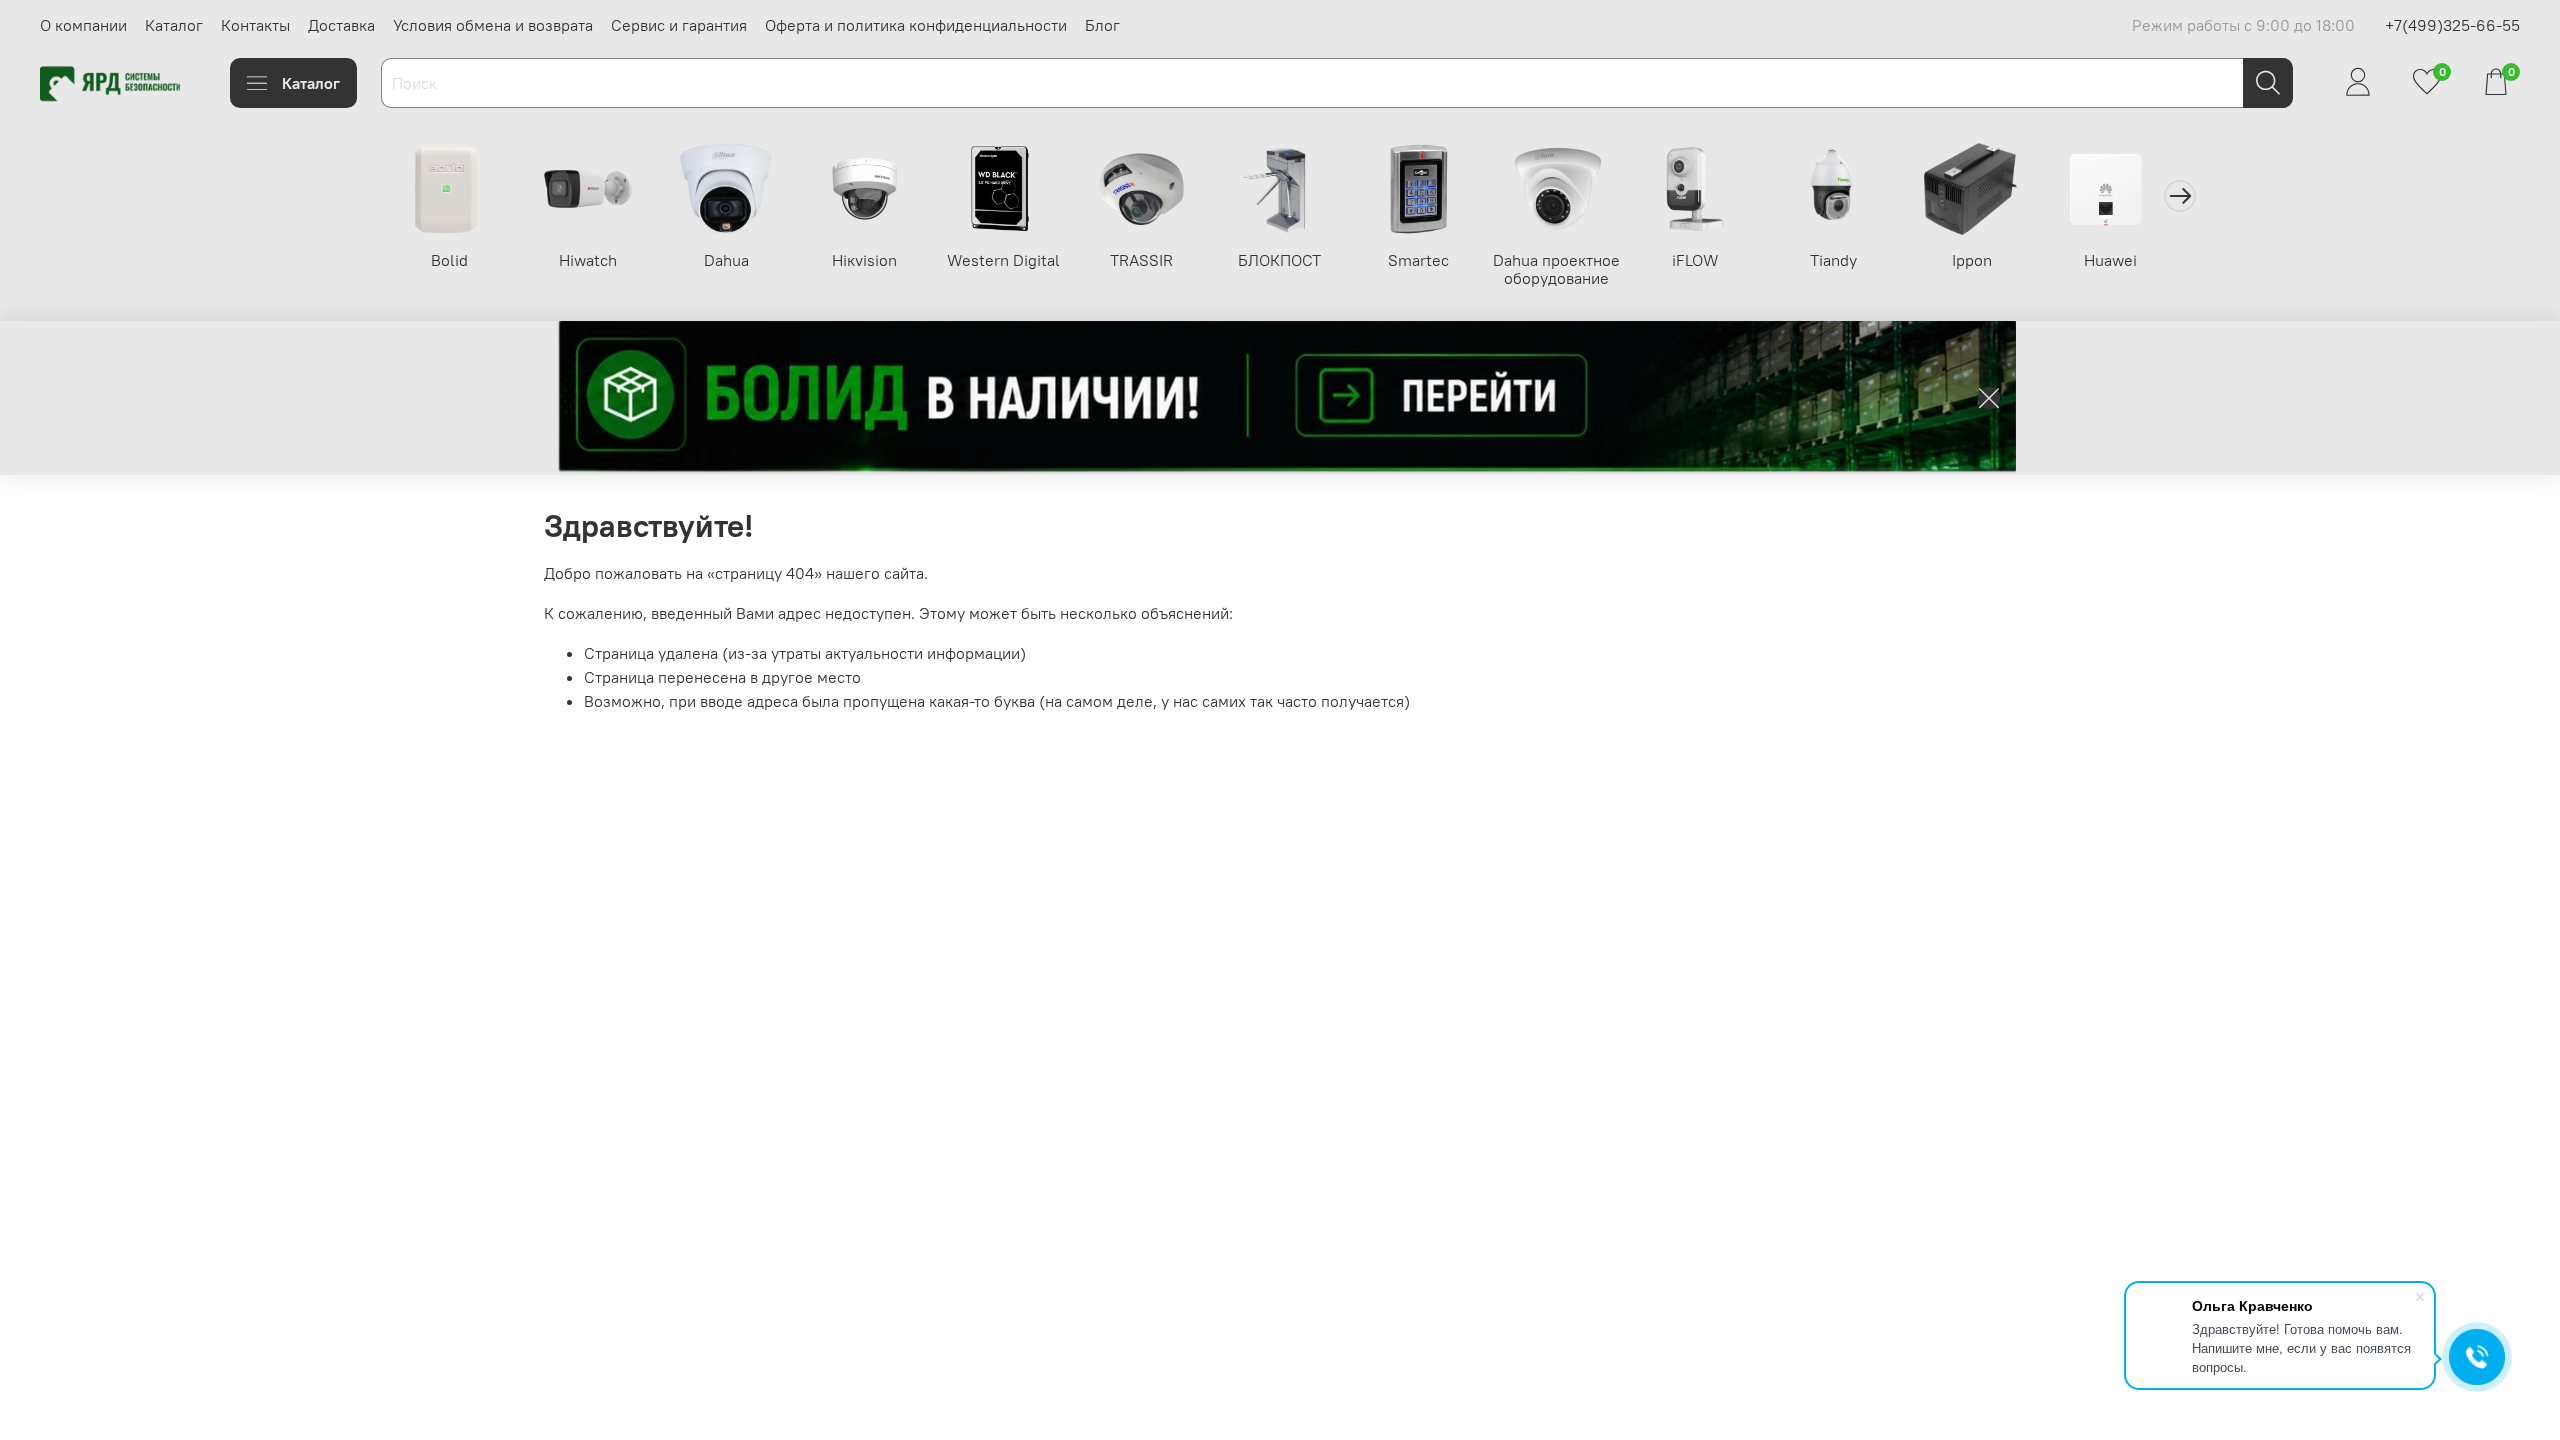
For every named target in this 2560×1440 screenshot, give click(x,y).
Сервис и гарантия (679, 25)
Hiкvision (864, 260)
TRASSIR (1141, 260)
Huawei (2110, 260)
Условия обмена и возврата (493, 25)
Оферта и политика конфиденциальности (916, 25)
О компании (83, 25)
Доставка (341, 25)
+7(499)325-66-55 (2452, 25)
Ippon (1972, 260)
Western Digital (1003, 260)
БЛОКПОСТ (1279, 260)
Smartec (1418, 260)
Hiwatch (588, 260)
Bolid (449, 260)
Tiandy (1833, 260)
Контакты (255, 25)
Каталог (174, 25)
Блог (1102, 25)
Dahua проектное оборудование (1556, 269)
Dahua (726, 260)
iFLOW (1695, 260)
